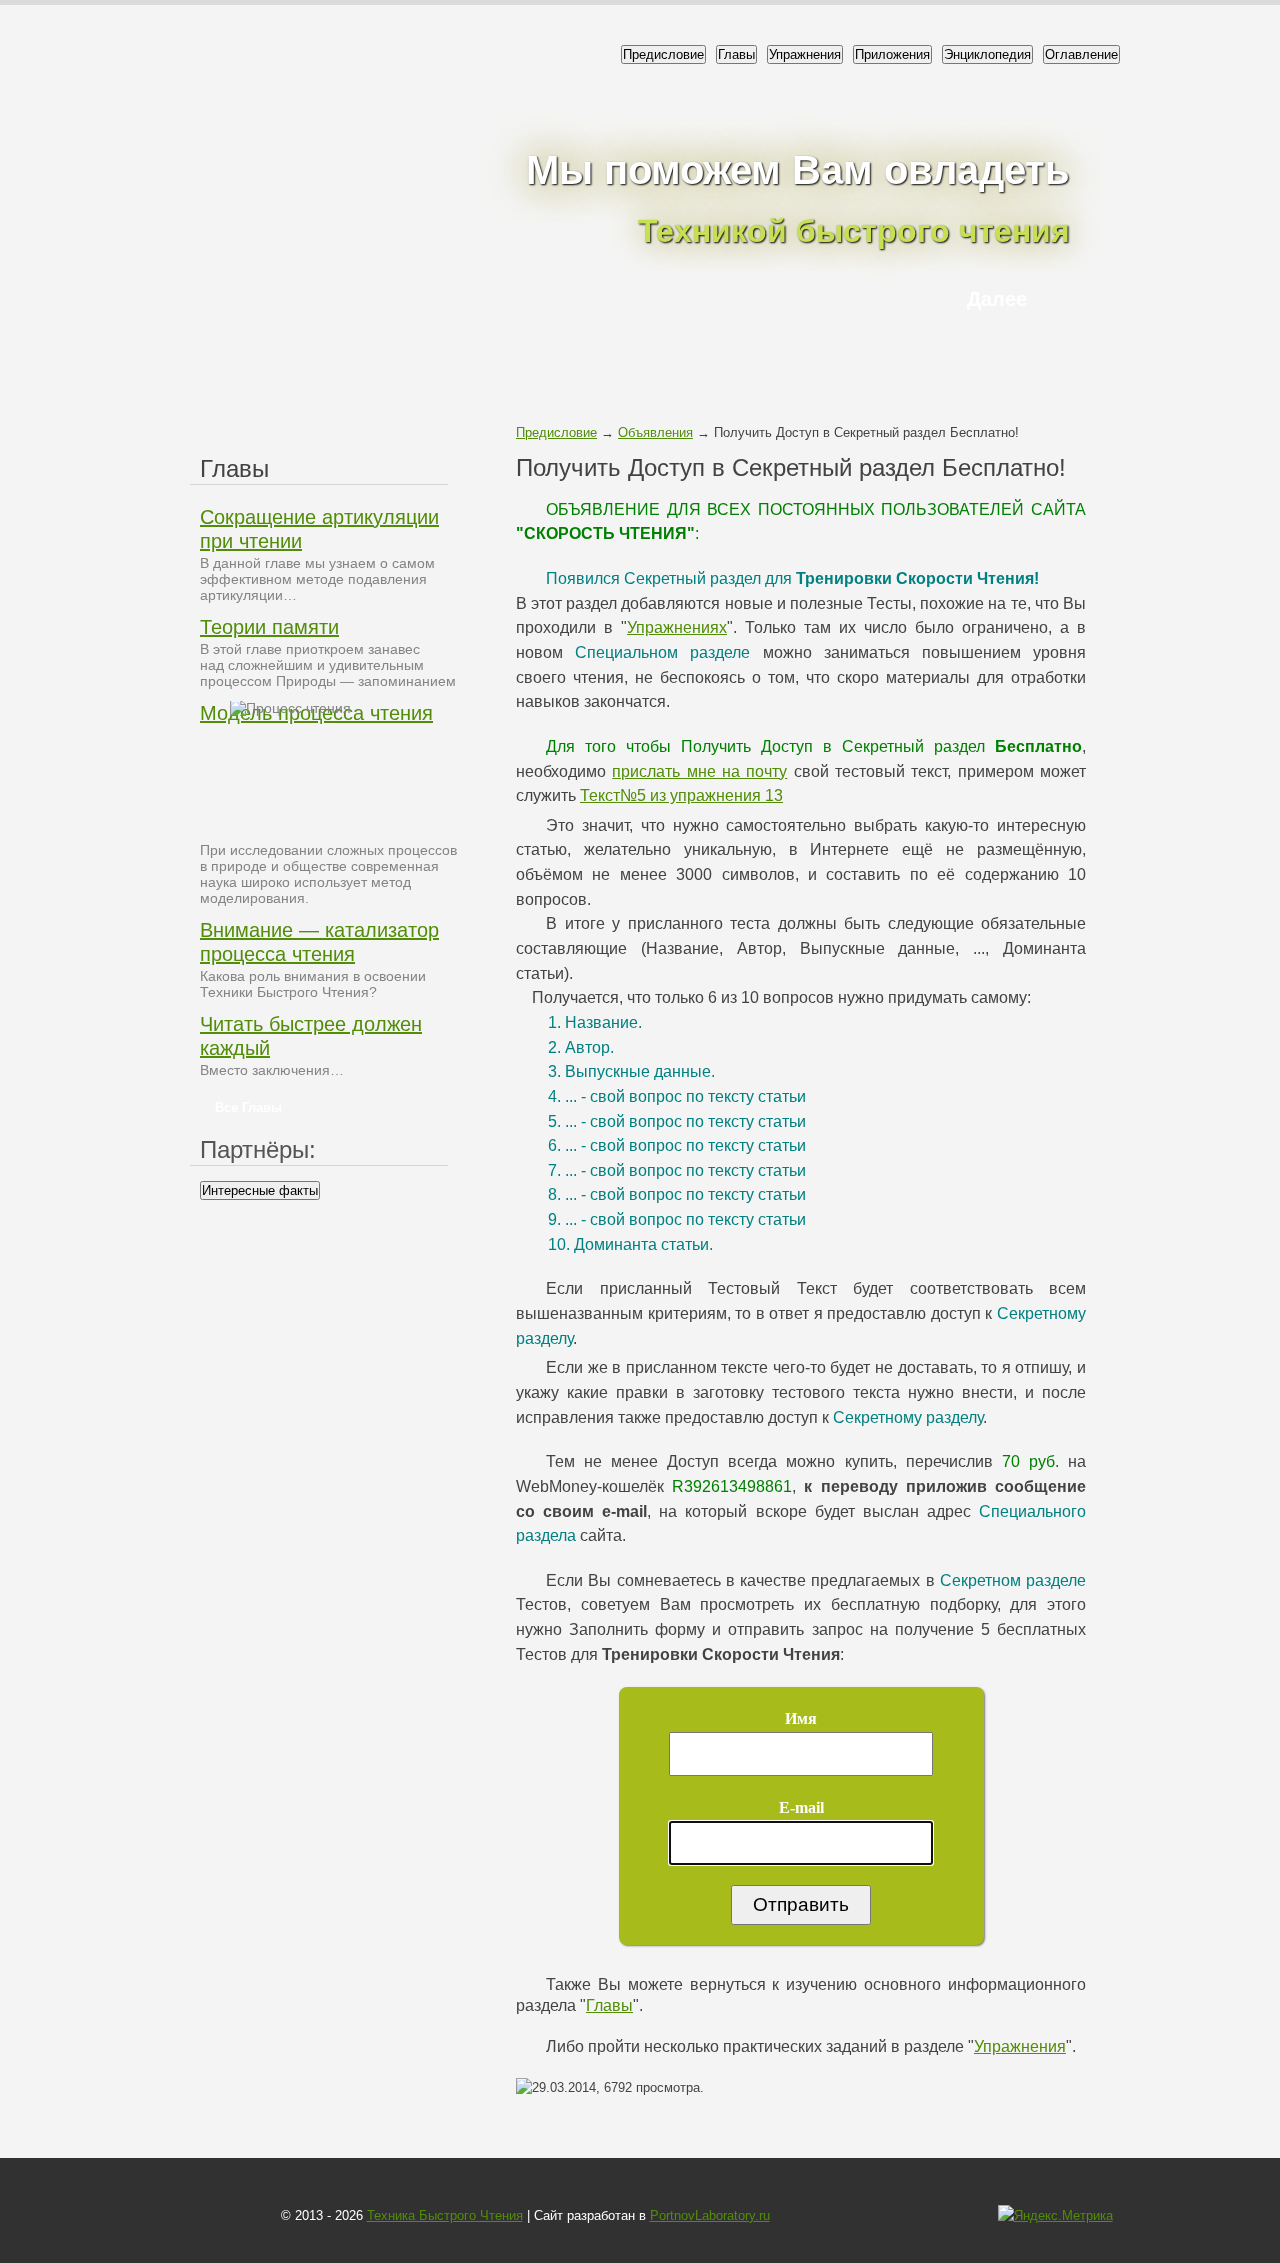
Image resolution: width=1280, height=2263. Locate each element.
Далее (997, 299)
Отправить (801, 1904)
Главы (736, 54)
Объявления (655, 432)
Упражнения (805, 54)
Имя (801, 1718)
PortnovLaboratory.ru (710, 2215)
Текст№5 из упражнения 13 (681, 795)
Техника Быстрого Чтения (445, 2215)
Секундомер (30, 281)
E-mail (801, 1807)
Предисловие (663, 54)
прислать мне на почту (699, 771)
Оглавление (1081, 54)
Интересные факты (260, 1190)
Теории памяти (269, 627)
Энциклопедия (987, 54)
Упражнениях (677, 627)
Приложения (892, 54)
